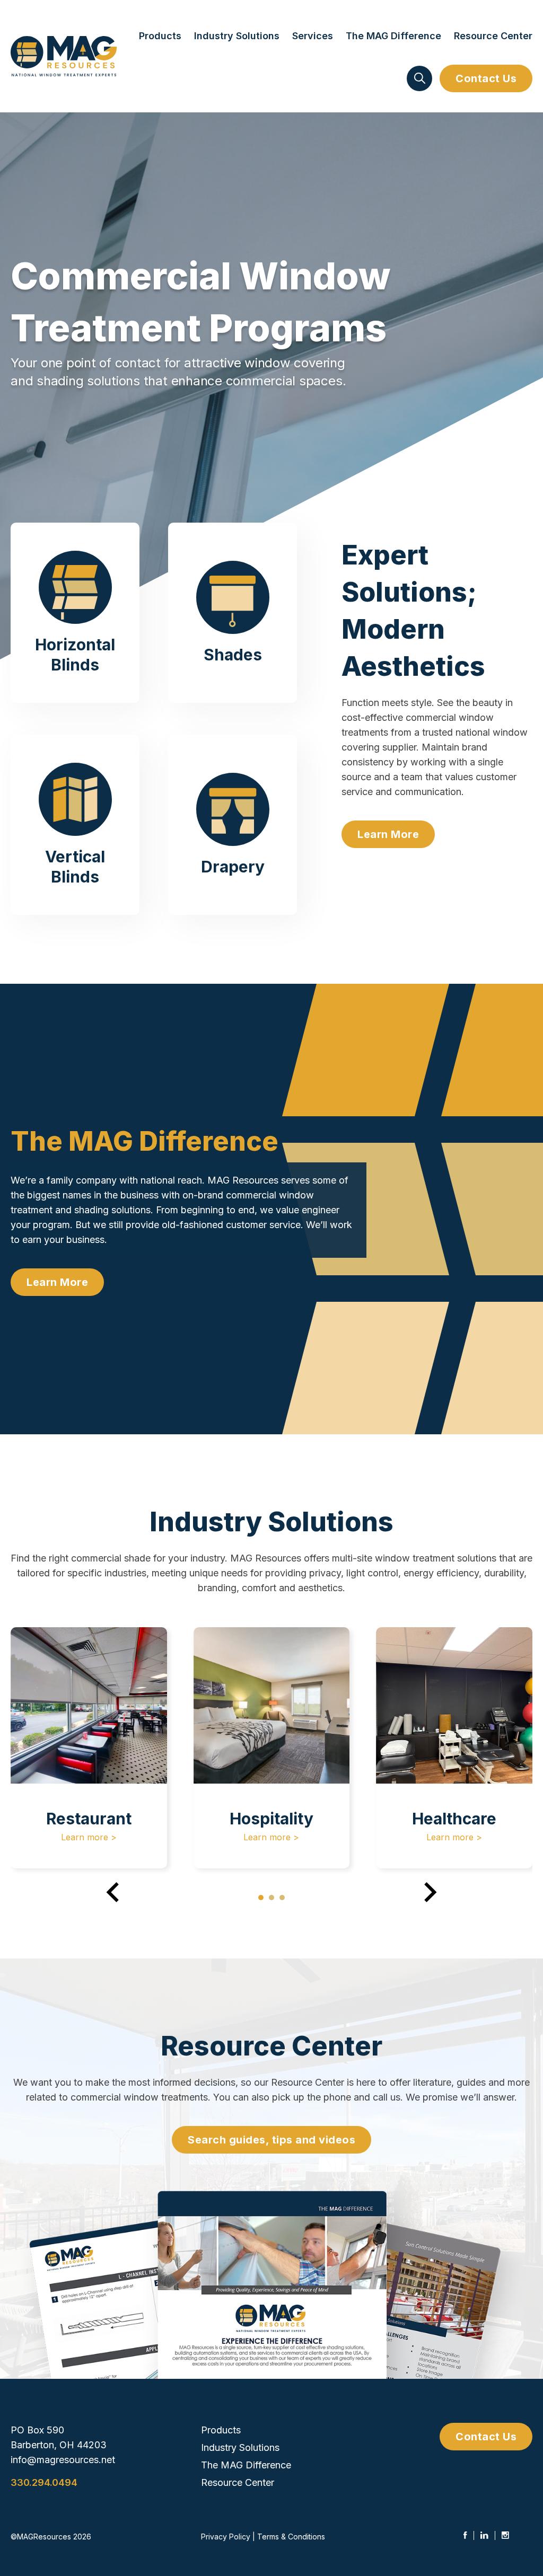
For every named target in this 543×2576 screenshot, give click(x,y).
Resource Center (493, 36)
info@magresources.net (63, 2460)
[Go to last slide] (114, 1892)
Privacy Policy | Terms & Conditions (263, 2537)
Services (313, 36)
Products (160, 36)
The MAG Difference (393, 36)
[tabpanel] (89, 1748)
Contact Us (486, 78)
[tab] (261, 1898)
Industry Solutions (237, 36)
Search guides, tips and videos (271, 2140)
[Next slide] (429, 1892)
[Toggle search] (419, 78)
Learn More (388, 834)
